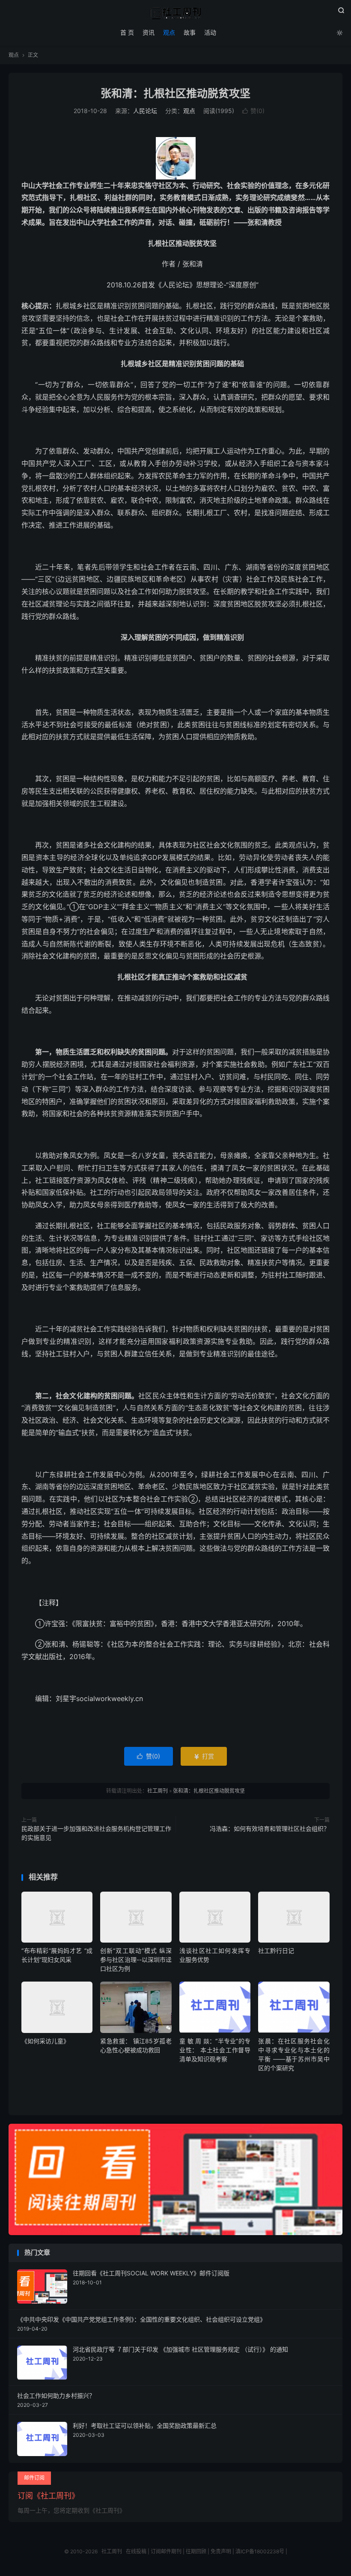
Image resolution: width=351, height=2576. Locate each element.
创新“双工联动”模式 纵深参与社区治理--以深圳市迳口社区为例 (136, 1960)
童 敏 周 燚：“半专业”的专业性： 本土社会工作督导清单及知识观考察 (215, 2050)
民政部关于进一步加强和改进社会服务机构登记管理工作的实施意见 (96, 1833)
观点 (169, 32)
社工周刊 (175, 13)
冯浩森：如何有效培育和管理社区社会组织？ (270, 1828)
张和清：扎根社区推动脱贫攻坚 (175, 93)
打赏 (204, 1756)
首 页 (127, 32)
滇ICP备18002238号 (260, 2551)
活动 (210, 32)
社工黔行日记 (276, 1951)
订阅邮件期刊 (166, 2551)
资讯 (149, 32)
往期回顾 (196, 2551)
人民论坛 (145, 111)
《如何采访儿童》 (45, 2041)
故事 (190, 32)
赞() (253, 111)
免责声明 (221, 2551)
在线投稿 (136, 2551)
